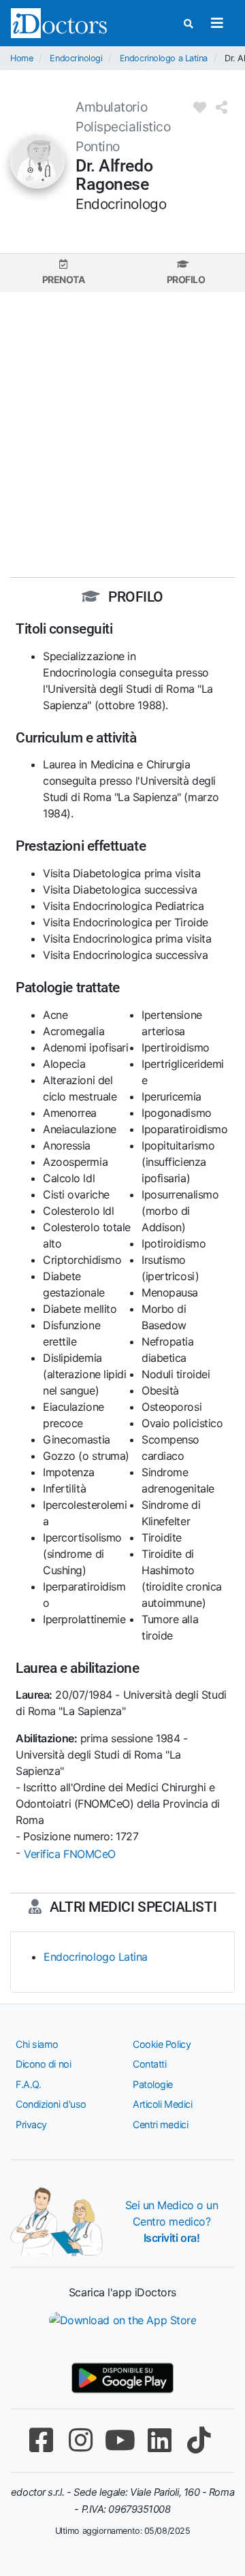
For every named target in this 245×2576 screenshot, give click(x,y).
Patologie (153, 2084)
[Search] (189, 23)
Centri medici (160, 2124)
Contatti (149, 2064)
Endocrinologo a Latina (164, 58)
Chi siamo (37, 2044)
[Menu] (217, 23)
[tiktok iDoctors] (199, 2440)
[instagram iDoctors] (80, 2440)
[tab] (63, 273)
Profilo (186, 279)
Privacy (31, 2124)
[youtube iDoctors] (120, 2440)
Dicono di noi (43, 2064)
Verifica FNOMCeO (70, 1854)
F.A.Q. (28, 2084)
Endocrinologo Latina (96, 1957)
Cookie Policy (162, 2044)
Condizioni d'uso (51, 2104)
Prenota (64, 279)
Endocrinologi (76, 58)
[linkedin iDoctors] (159, 2440)
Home (21, 58)
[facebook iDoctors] (41, 2440)
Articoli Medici (162, 2104)
